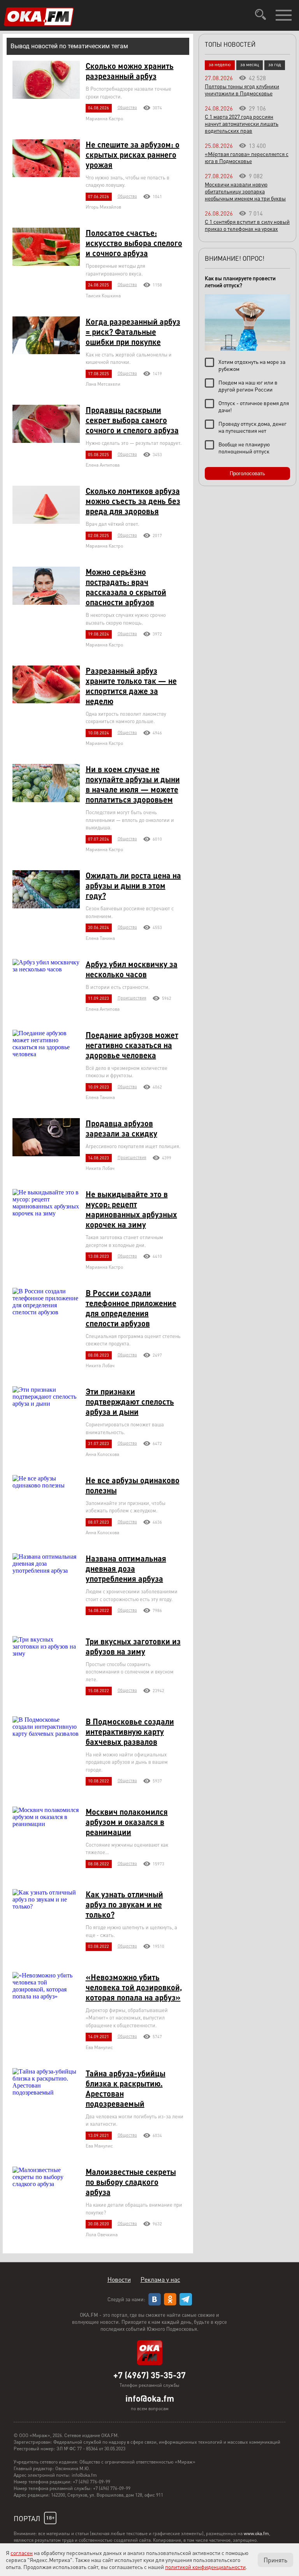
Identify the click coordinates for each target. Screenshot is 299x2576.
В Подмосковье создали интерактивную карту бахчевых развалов (130, 1731)
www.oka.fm (256, 2533)
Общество (127, 107)
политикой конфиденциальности (205, 2567)
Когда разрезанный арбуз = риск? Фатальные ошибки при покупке (133, 332)
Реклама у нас (160, 2279)
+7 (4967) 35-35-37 (149, 2375)
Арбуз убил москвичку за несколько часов (132, 969)
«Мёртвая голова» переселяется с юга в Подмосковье (247, 157)
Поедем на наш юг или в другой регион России (248, 386)
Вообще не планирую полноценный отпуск (244, 448)
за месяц (250, 64)
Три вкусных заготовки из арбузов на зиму (133, 1646)
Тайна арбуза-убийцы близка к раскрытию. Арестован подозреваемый (126, 2088)
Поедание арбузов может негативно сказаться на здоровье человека (132, 1045)
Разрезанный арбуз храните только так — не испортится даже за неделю (131, 686)
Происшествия (132, 998)
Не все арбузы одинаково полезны (133, 1485)
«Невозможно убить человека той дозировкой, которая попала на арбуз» (134, 1987)
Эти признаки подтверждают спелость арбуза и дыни (130, 1401)
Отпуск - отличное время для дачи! (254, 406)
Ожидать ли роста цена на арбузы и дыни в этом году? (133, 885)
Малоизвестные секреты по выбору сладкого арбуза (131, 2182)
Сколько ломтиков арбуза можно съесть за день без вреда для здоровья (133, 501)
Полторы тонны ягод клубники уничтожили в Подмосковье (242, 90)
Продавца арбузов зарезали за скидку (121, 1128)
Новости (119, 2279)
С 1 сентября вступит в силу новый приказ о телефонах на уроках (247, 225)
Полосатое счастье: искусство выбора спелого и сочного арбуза (134, 243)
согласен (22, 2553)
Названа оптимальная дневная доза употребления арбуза (126, 1568)
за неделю (220, 64)
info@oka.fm (150, 2398)
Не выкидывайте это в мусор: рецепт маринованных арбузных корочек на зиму (131, 1209)
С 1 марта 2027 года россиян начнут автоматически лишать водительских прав (242, 123)
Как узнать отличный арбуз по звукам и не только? (124, 1904)
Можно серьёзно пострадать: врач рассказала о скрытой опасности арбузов (126, 587)
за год (275, 64)
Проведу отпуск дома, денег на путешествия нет (252, 427)
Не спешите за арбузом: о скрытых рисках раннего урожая (133, 155)
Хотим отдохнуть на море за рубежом (252, 365)
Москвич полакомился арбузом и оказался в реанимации (127, 1822)
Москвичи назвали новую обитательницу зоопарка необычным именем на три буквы (245, 191)
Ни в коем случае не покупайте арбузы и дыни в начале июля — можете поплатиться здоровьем (133, 784)
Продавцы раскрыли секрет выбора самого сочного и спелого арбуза (132, 420)
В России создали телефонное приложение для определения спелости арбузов (131, 1308)
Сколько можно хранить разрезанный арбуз (130, 71)
